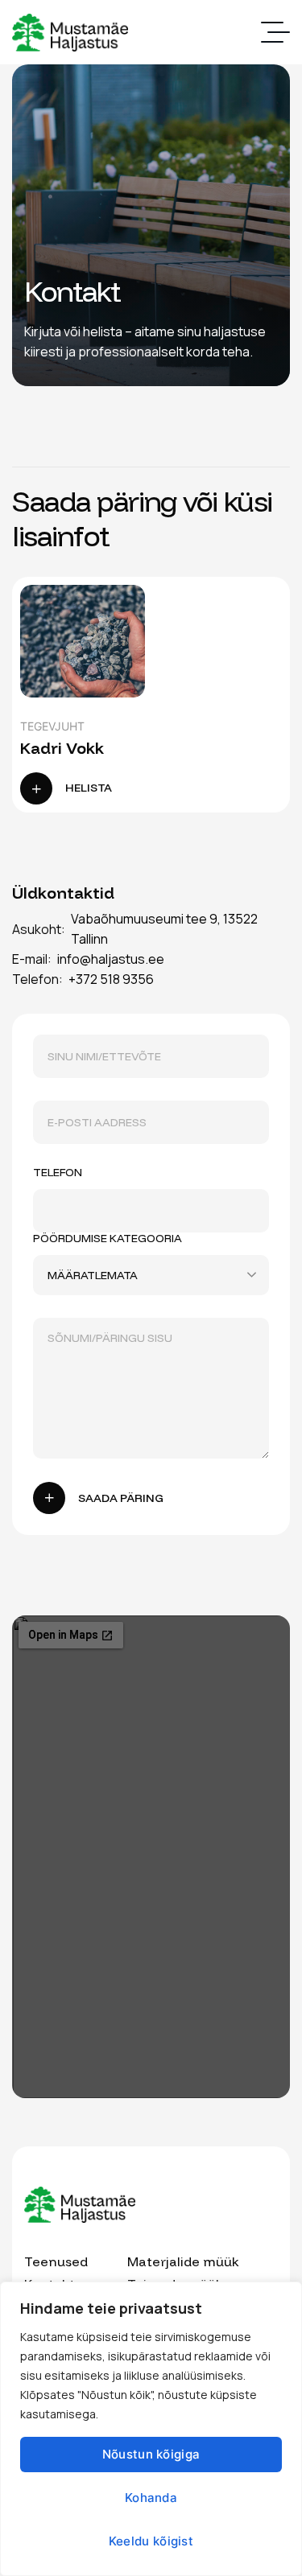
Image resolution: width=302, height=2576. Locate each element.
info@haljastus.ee (111, 959)
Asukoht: (39, 929)
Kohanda (151, 2498)
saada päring (121, 1498)
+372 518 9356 (111, 979)
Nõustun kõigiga (151, 2454)
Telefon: (37, 979)
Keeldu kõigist (151, 2541)
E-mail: (32, 959)
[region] (151, 2429)
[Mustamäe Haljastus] (70, 33)
